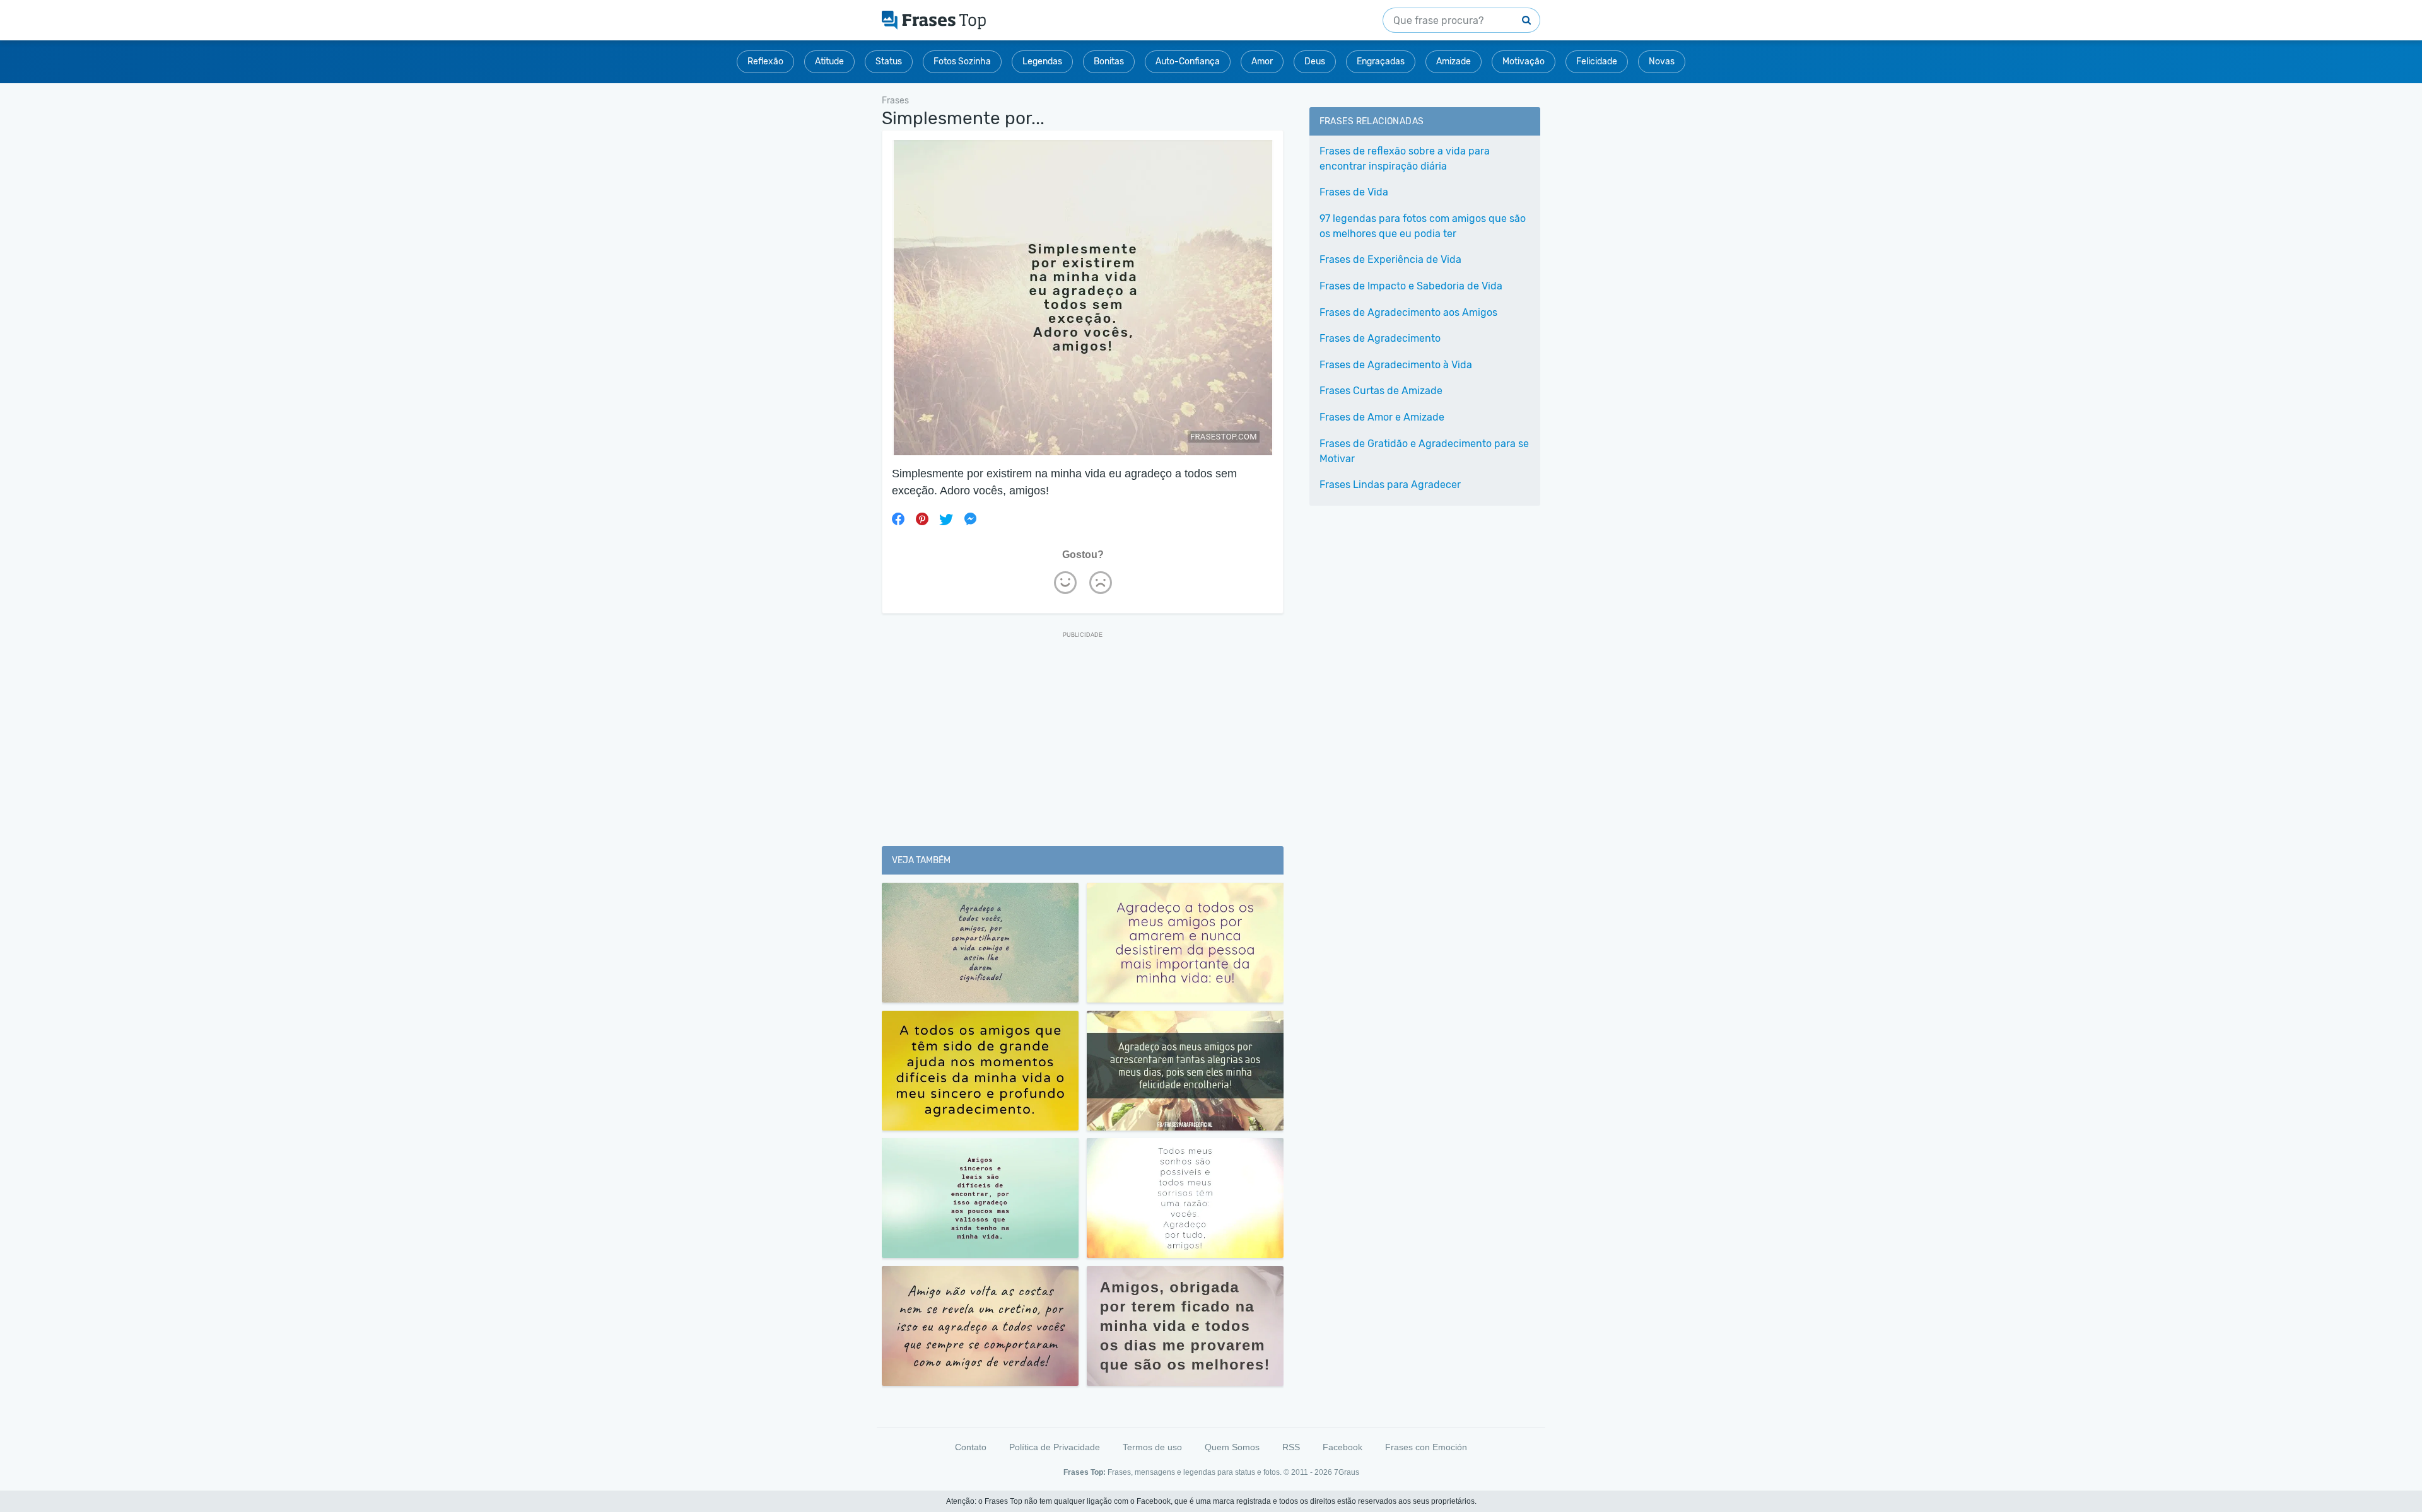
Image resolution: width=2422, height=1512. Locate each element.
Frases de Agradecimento (1380, 338)
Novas (1662, 61)
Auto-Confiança (1188, 61)
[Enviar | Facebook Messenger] (970, 519)
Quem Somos (1232, 1447)
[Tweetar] (946, 519)
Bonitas (1109, 61)
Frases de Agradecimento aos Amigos (1408, 312)
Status (889, 61)
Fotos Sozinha (962, 61)
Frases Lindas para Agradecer (1390, 485)
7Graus (1347, 1472)
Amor (1262, 61)
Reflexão (765, 61)
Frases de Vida (1354, 192)
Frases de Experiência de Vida (1390, 259)
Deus (1315, 61)
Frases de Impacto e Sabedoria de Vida (1411, 286)
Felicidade (1597, 61)
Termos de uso (1152, 1447)
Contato (971, 1447)
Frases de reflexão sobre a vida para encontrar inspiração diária (1405, 159)
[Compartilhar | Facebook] (898, 519)
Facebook (1343, 1447)
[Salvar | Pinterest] (922, 519)
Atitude (829, 61)
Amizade (1454, 61)
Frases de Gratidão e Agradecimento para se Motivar (1424, 451)
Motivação (1524, 61)
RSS (1291, 1447)
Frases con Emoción (1426, 1447)
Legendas (1042, 61)
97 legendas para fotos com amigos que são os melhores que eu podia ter (1423, 226)
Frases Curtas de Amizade (1381, 391)
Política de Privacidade (1055, 1447)
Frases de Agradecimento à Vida (1396, 365)
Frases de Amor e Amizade (1382, 417)
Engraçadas (1381, 61)
